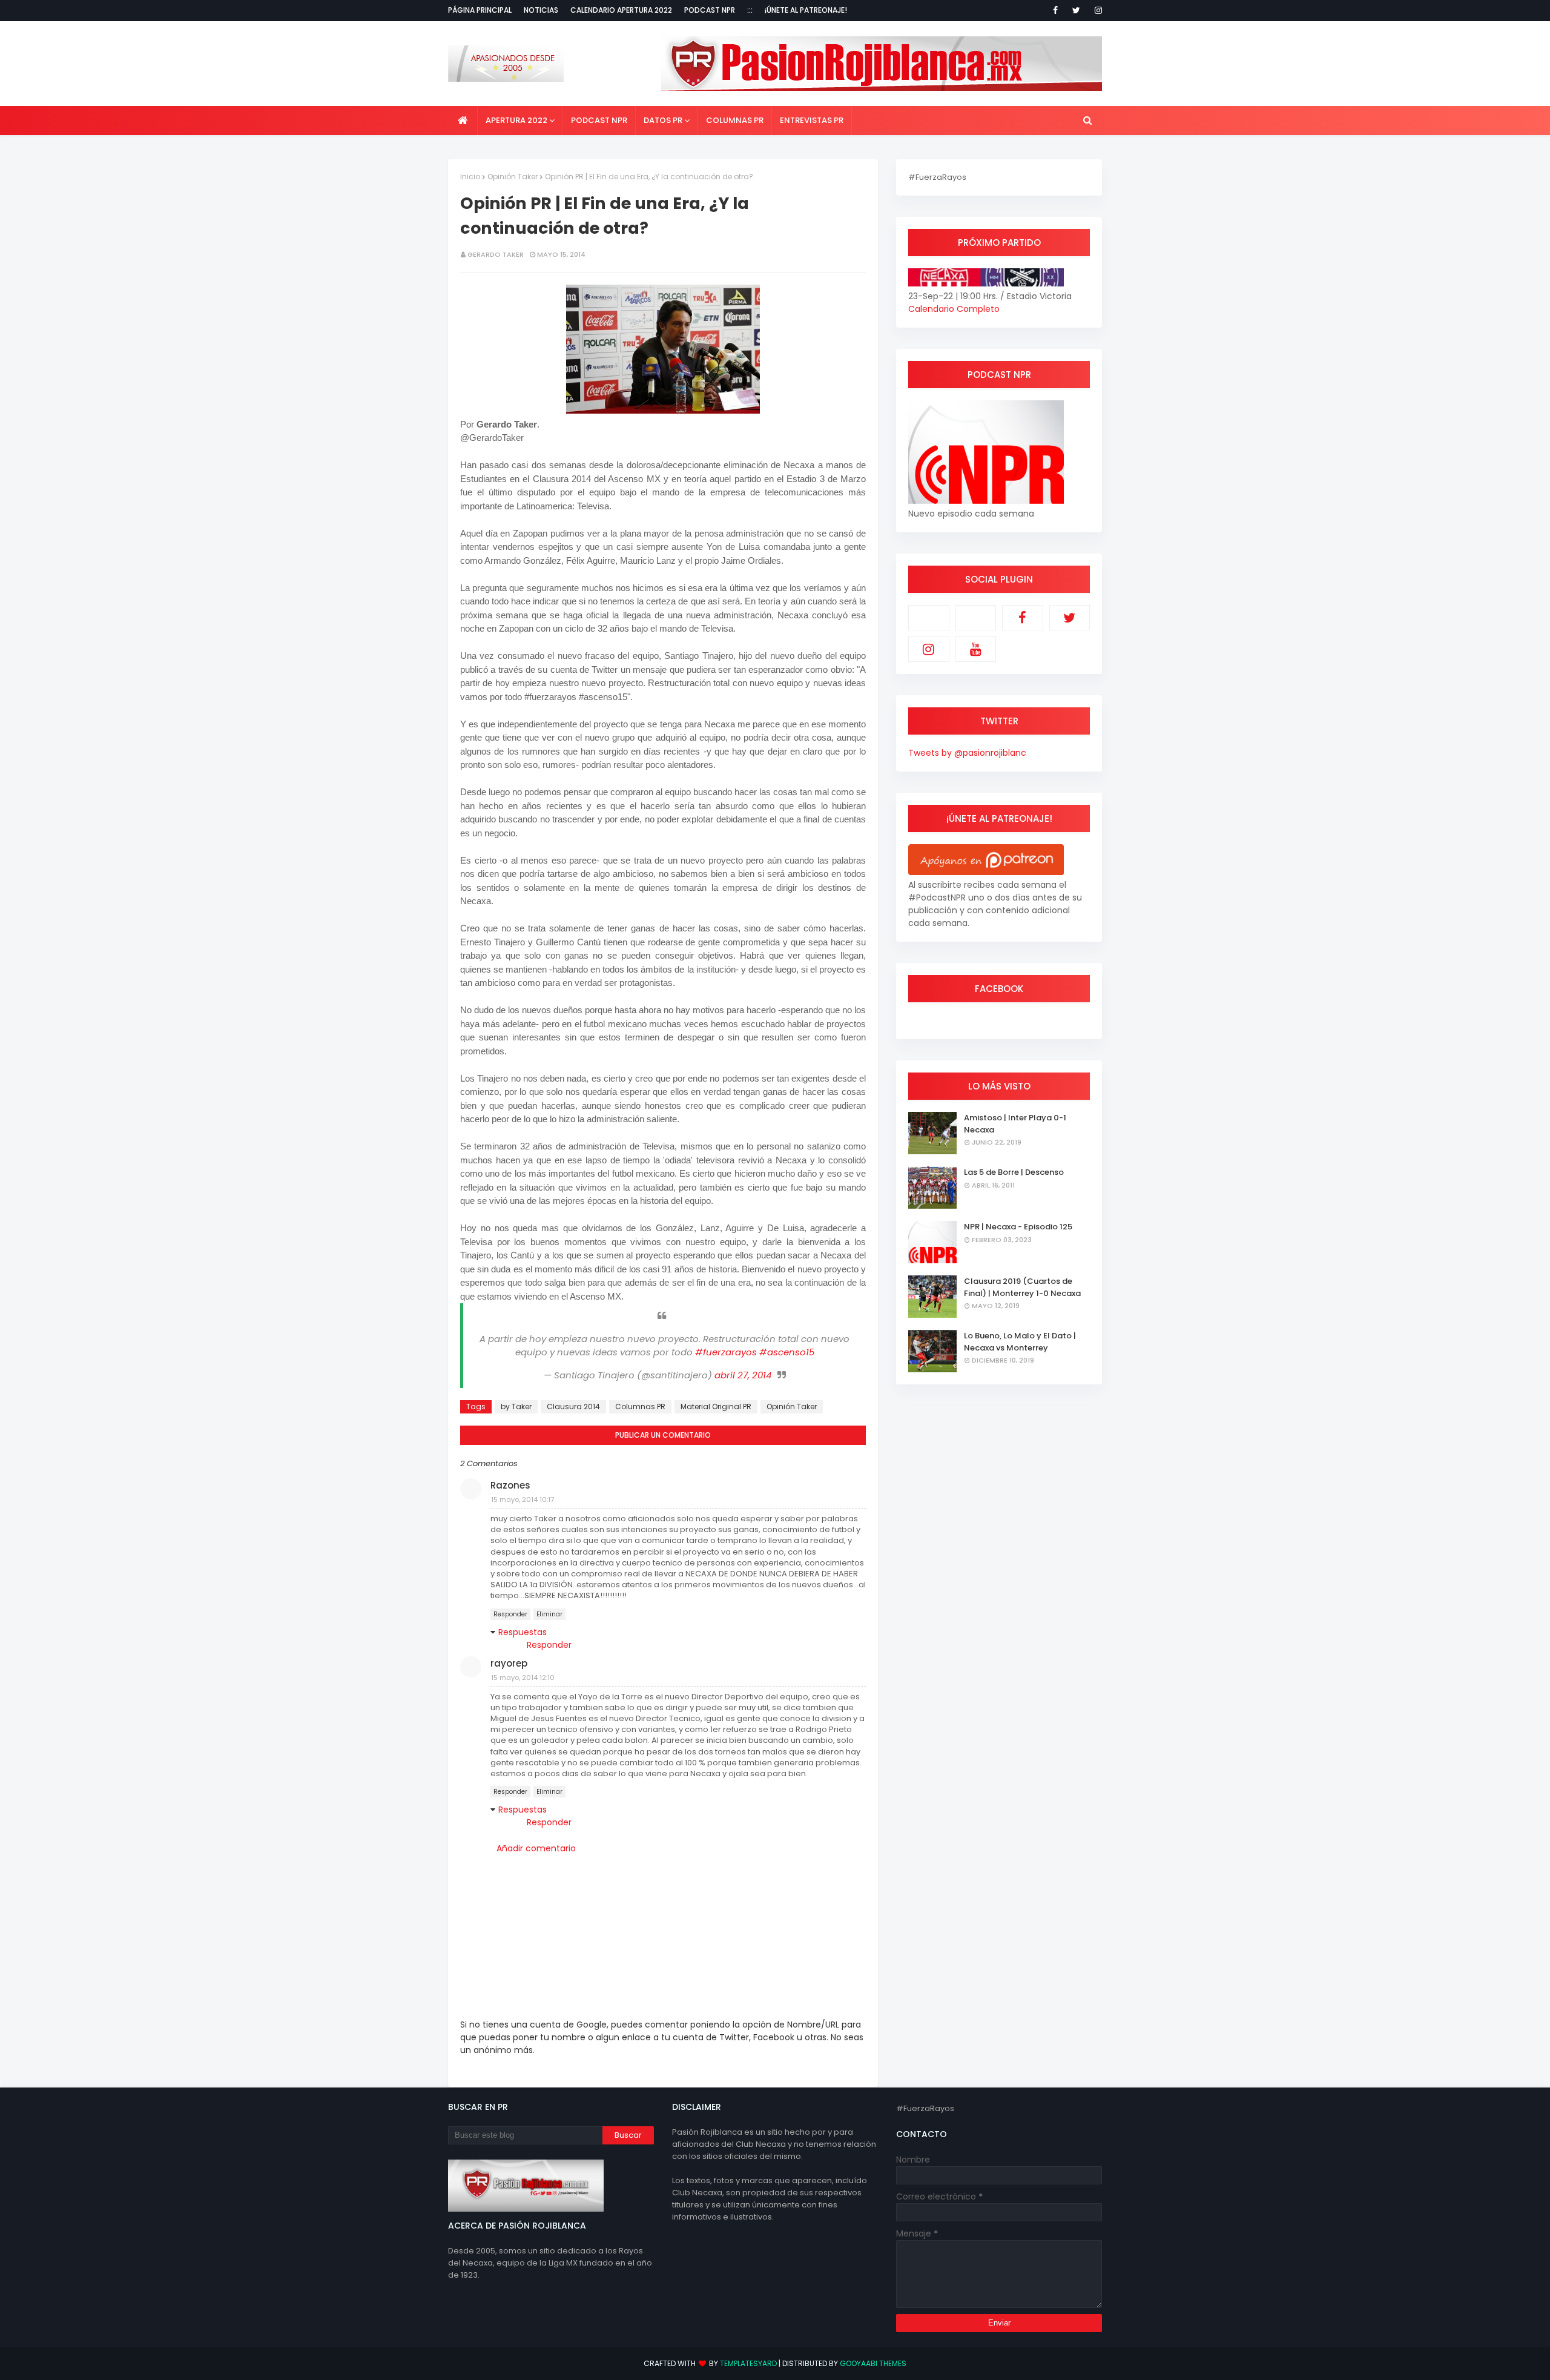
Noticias (541, 10)
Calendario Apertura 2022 (621, 10)
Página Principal (480, 10)
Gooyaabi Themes (873, 2363)
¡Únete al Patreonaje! (806, 10)
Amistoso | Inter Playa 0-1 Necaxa (1015, 1124)
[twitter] (1076, 10)
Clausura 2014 (573, 1407)
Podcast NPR (710, 10)
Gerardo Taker (496, 254)
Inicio (470, 177)
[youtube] (976, 649)
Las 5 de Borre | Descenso (1014, 1172)
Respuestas (523, 1632)
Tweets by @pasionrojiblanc (967, 753)
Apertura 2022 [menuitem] (516, 120)
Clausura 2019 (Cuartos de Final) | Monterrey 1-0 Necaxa (1022, 1287)
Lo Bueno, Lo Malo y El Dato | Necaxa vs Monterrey (1020, 1342)
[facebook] (1055, 10)
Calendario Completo (954, 309)
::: (750, 10)
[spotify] (976, 618)
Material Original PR (716, 1407)
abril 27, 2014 (743, 1375)
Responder (510, 1614)
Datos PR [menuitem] (663, 120)
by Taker (516, 1407)
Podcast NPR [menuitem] (599, 120)
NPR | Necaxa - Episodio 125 (1018, 1227)
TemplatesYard (748, 2363)
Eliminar (549, 1614)
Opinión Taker (513, 177)
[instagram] (1096, 10)
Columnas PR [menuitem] (735, 120)
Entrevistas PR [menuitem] (812, 120)
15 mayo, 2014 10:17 (523, 1499)
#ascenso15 (787, 1352)
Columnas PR (640, 1407)
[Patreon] (929, 618)
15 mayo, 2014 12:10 (523, 1678)
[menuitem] (463, 121)
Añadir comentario (536, 1848)
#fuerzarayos (726, 1352)
